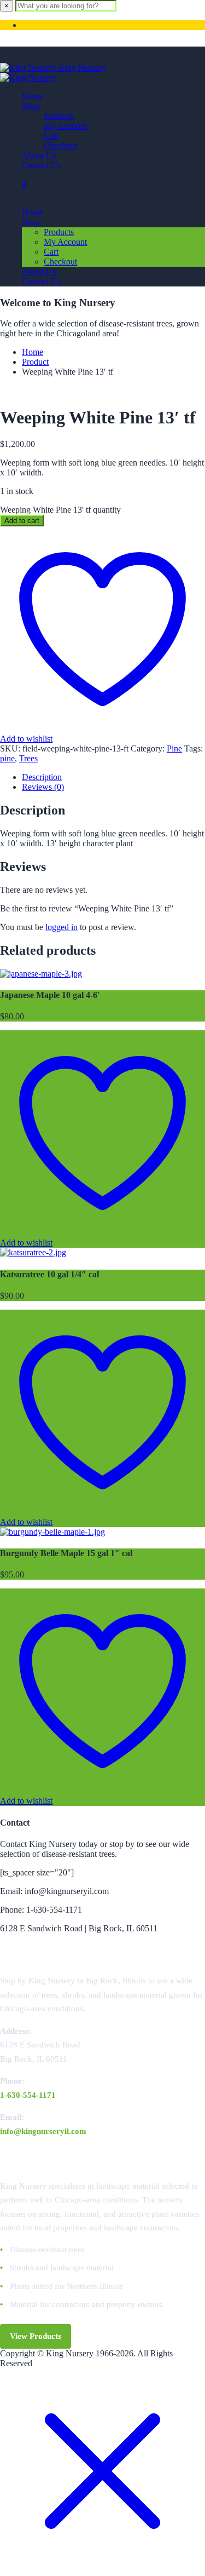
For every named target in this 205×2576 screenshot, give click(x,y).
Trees (28, 758)
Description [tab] (42, 777)
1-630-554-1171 (28, 2095)
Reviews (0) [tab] (43, 787)
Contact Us (41, 165)
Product (35, 362)
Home (33, 96)
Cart (51, 136)
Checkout (60, 145)
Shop (31, 106)
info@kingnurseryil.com (43, 2131)
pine (7, 758)
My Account (65, 126)
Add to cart (22, 521)
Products (59, 116)
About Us (39, 155)
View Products (36, 2336)
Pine (174, 748)
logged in (61, 927)
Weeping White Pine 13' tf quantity (60, 510)
